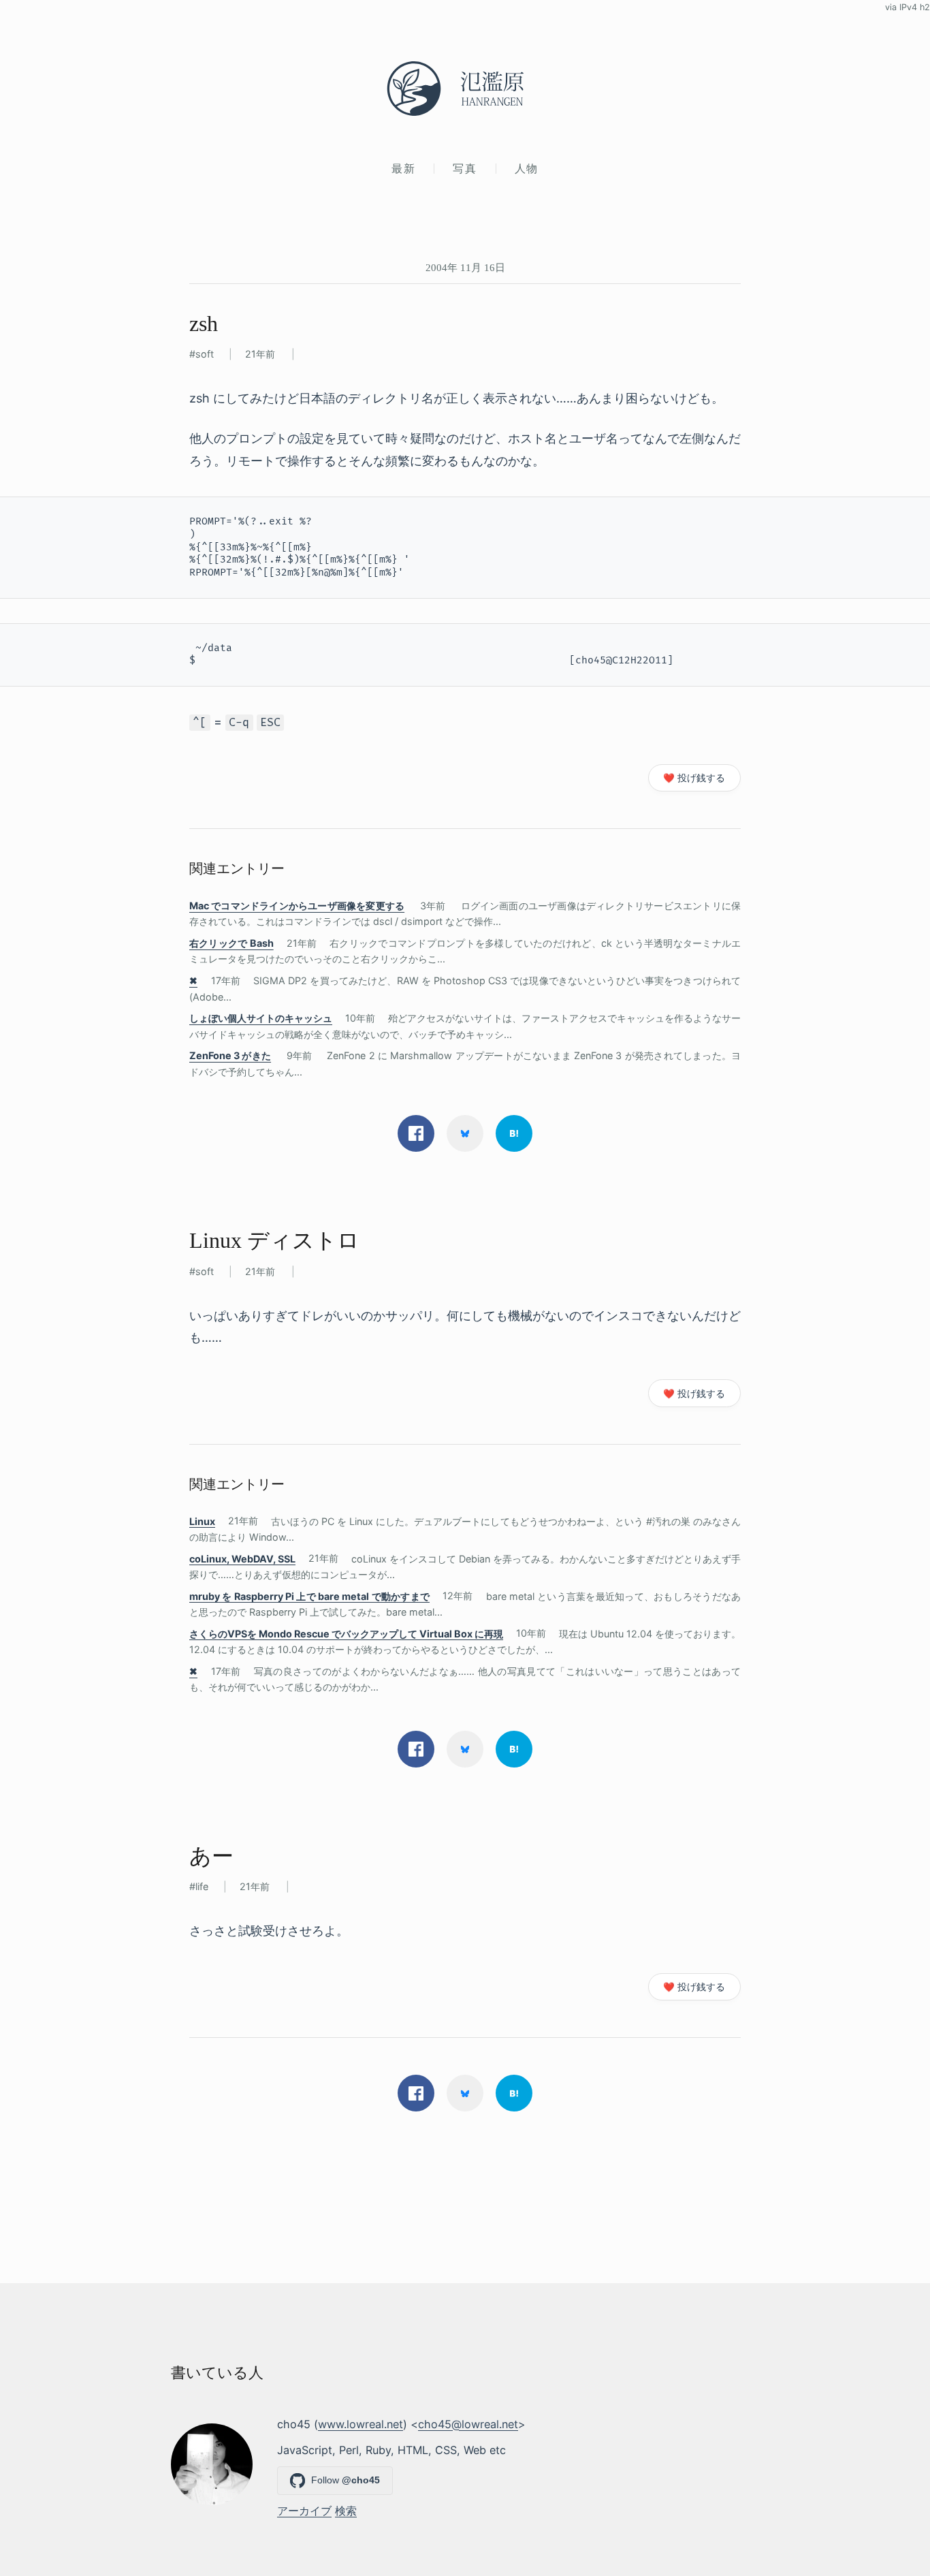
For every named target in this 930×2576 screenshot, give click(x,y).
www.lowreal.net (360, 2424)
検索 (346, 2511)
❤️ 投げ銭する (694, 778)
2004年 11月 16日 (465, 267)
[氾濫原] (465, 89)
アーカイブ (304, 2511)
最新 (403, 168)
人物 (527, 168)
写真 (465, 168)
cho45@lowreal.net (468, 2424)
